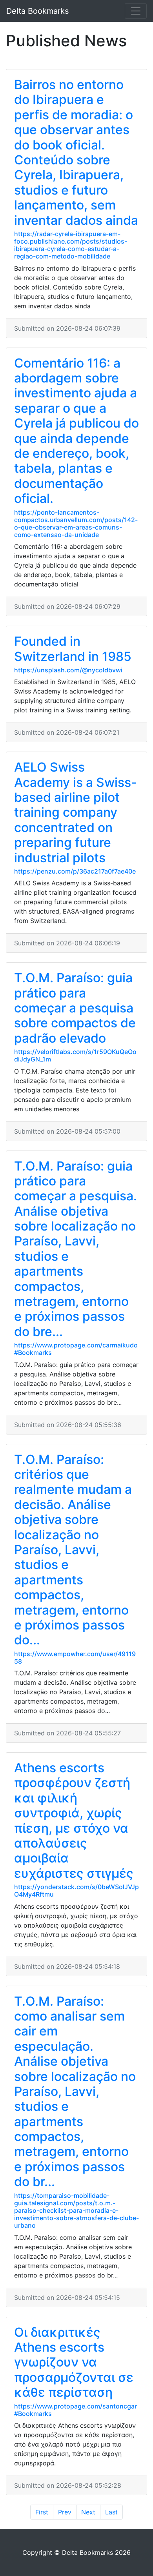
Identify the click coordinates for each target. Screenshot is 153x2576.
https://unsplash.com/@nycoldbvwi (68, 670)
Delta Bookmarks (37, 11)
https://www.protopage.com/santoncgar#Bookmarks (76, 2410)
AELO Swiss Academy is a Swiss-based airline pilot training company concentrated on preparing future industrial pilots (76, 812)
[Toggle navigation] (136, 11)
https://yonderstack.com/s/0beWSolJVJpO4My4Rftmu (76, 1891)
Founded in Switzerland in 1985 (73, 649)
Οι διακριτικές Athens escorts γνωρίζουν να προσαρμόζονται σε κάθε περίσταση (74, 2362)
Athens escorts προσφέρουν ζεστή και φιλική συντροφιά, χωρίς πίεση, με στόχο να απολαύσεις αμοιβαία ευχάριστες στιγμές (74, 1820)
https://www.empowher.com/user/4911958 (75, 1658)
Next (88, 2512)
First (42, 2512)
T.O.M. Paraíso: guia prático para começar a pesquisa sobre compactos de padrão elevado (75, 1008)
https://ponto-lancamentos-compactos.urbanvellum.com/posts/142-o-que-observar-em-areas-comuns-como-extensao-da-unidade (76, 524)
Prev (65, 2512)
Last (111, 2512)
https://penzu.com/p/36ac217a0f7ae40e (75, 871)
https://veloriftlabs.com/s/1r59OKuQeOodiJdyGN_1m (75, 1055)
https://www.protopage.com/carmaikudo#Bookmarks (76, 1349)
